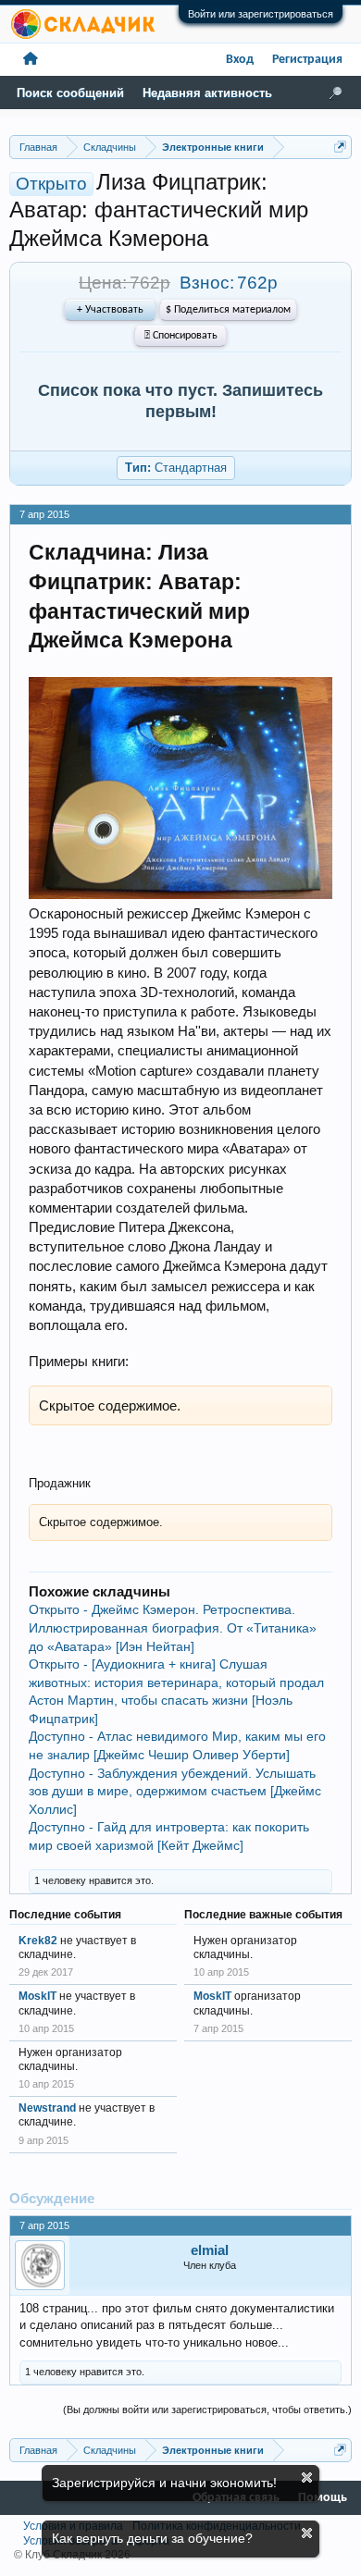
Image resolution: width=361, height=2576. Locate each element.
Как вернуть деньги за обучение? (152, 2538)
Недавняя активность (207, 93)
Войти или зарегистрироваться (261, 14)
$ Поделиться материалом (228, 310)
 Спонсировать (181, 336)
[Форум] (31, 60)
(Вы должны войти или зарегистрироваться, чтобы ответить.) (207, 2410)
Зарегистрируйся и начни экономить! (164, 2483)
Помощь (323, 2498)
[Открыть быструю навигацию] (340, 147)
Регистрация (307, 60)
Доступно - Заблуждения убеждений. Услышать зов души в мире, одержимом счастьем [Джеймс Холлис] (175, 1791)
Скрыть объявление (307, 2477)
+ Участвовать (110, 310)
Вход (240, 60)
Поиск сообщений (70, 93)
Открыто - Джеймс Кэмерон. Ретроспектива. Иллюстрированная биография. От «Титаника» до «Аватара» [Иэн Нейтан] (173, 1627)
